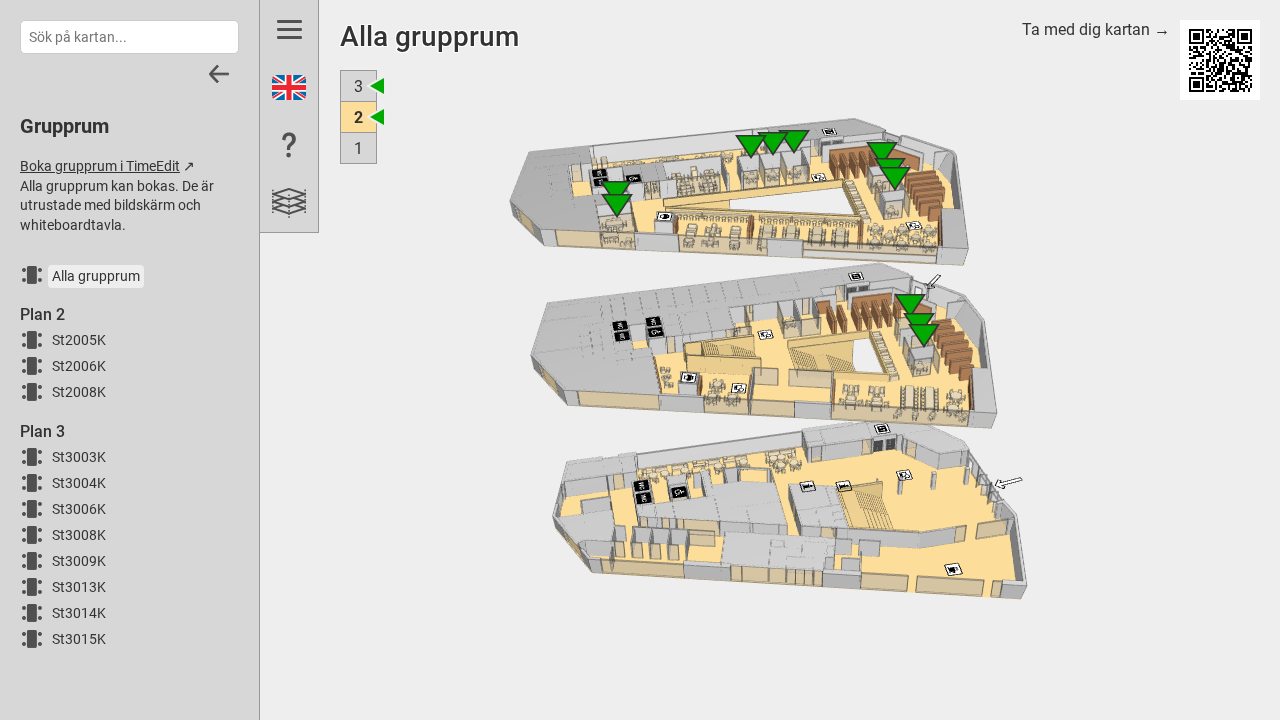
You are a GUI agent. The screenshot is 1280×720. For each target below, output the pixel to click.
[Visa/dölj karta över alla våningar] (289, 203)
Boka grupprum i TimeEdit (100, 166)
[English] (289, 87)
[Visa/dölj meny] (289, 29)
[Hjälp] (289, 145)
